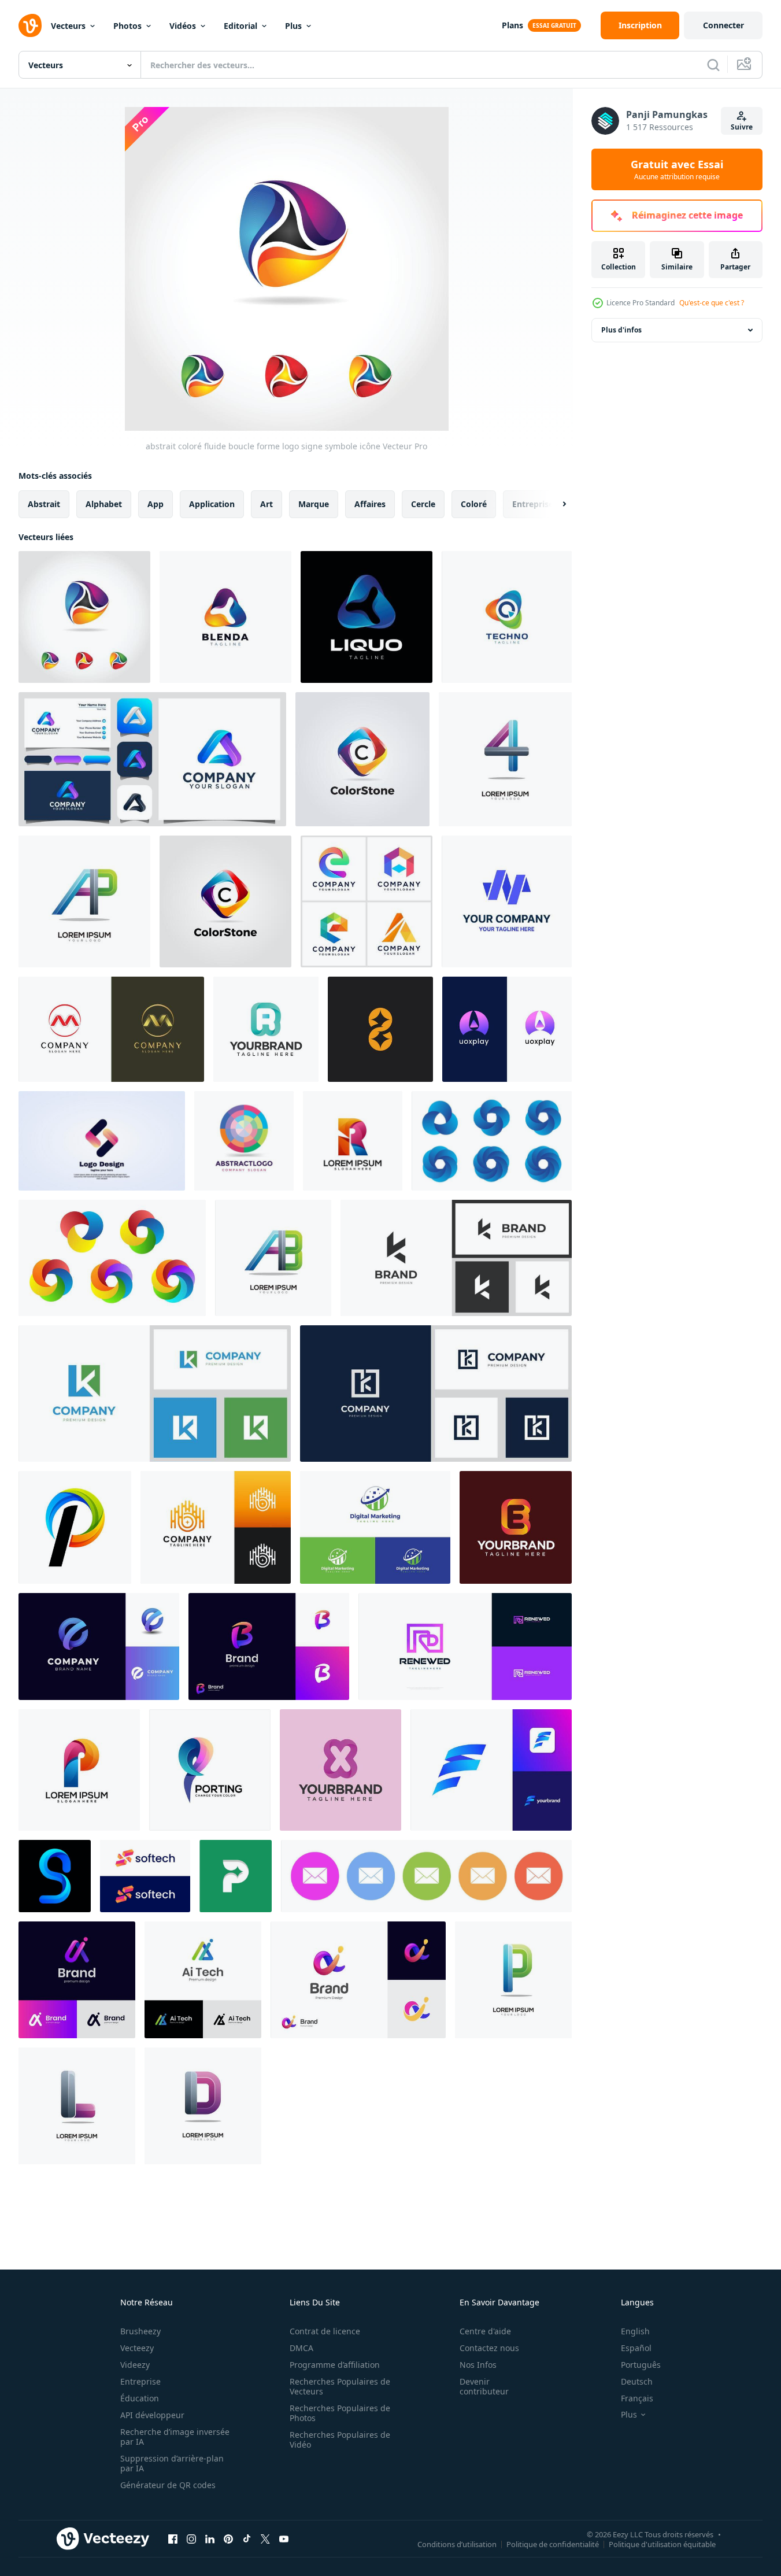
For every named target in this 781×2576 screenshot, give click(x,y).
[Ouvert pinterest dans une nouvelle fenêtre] (228, 2538)
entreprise (533, 504)
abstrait (44, 504)
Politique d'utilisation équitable (662, 2544)
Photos (127, 26)
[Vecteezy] (30, 25)
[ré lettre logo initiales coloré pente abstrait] (203, 2106)
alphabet (104, 504)
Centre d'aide (485, 2331)
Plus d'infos (621, 330)
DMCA (301, 2348)
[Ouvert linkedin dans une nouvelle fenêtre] (210, 2538)
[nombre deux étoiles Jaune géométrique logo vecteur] (380, 1029)
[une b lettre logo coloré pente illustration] (273, 1258)
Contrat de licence (325, 2331)
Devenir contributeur (484, 2386)
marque (314, 504)
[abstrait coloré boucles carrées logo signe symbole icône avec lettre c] (362, 759)
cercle (423, 504)
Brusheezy (140, 2331)
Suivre (742, 127)
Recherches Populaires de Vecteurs (340, 2386)
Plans (512, 25)
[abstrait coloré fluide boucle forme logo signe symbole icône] (84, 617)
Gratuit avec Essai (677, 169)
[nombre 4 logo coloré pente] (505, 759)
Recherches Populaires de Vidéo (340, 2440)
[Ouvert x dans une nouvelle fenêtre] (265, 2538)
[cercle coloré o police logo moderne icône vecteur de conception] (244, 1141)
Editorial (240, 26)
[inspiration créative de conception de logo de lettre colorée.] (367, 901)
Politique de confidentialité (553, 2544)
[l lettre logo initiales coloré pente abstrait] (77, 2106)
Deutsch (637, 2381)
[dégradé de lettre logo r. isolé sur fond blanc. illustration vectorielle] (266, 1029)
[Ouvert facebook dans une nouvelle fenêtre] (173, 2538)
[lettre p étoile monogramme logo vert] (236, 1876)
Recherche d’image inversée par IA (175, 2437)
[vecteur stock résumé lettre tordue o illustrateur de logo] (102, 1141)
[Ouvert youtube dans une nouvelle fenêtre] (284, 2538)
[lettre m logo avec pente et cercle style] (111, 1029)
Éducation (140, 2398)
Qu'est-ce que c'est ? (712, 303)
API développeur (152, 2415)
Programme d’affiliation (335, 2365)
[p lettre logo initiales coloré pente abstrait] (513, 1980)
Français (637, 2398)
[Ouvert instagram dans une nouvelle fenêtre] (191, 2538)
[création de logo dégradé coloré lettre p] (75, 1527)
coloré (474, 504)
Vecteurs (68, 26)
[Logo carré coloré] (225, 901)
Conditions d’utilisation (457, 2544)
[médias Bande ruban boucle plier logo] (507, 901)
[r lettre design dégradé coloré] (353, 1141)
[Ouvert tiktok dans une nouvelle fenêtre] (247, 2538)
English (635, 2331)
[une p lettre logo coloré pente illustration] (84, 901)
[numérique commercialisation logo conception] (375, 1527)
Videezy (135, 2365)
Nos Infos (478, 2365)
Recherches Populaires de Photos (340, 2413)
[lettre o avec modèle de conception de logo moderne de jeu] (507, 1029)
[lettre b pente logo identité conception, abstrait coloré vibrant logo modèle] (269, 1647)
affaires (370, 504)
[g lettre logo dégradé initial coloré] (55, 1876)
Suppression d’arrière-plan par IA (172, 2463)
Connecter (723, 25)
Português (641, 2365)
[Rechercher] (713, 65)
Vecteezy (137, 2348)
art (266, 504)
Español (636, 2348)
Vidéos (183, 26)
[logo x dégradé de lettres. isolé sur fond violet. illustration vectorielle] (340, 1770)
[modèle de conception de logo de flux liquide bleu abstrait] (367, 617)
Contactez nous (489, 2348)
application (212, 504)
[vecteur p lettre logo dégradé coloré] (210, 1770)
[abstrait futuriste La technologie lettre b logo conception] (216, 1527)
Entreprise (140, 2381)
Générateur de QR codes (168, 2485)
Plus (293, 26)
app (156, 504)
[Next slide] (554, 504)
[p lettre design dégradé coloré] (79, 1770)
